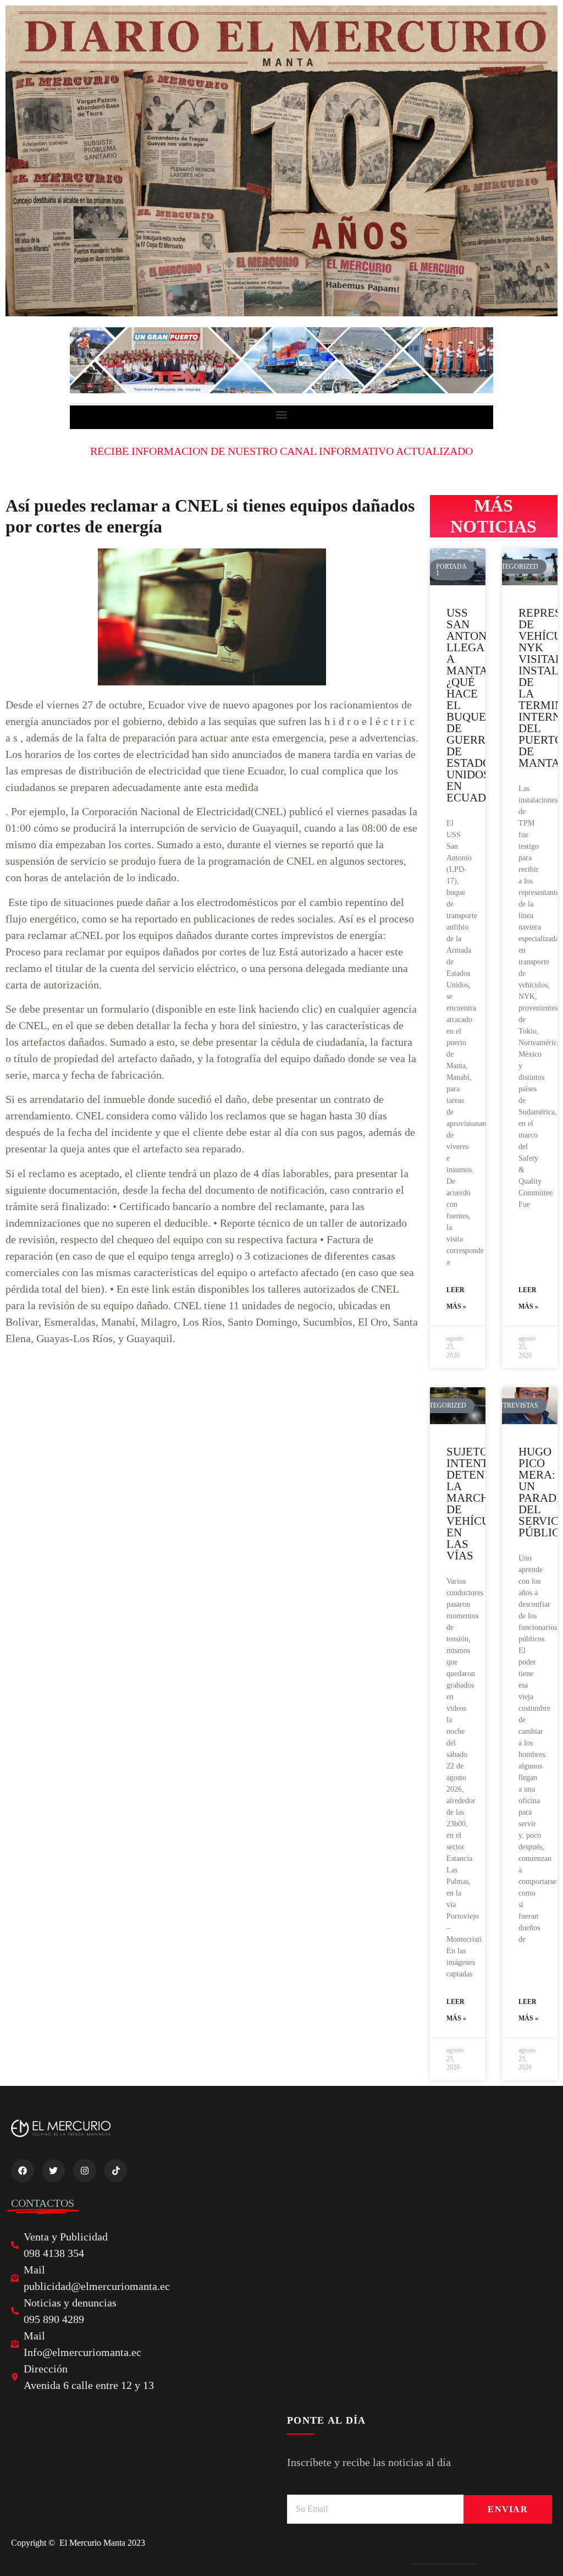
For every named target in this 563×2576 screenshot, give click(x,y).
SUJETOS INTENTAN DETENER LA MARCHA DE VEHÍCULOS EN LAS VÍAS (479, 1504)
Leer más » (456, 1298)
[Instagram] (85, 2171)
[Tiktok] (116, 2171)
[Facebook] (23, 2171)
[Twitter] (54, 2171)
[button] (282, 414)
